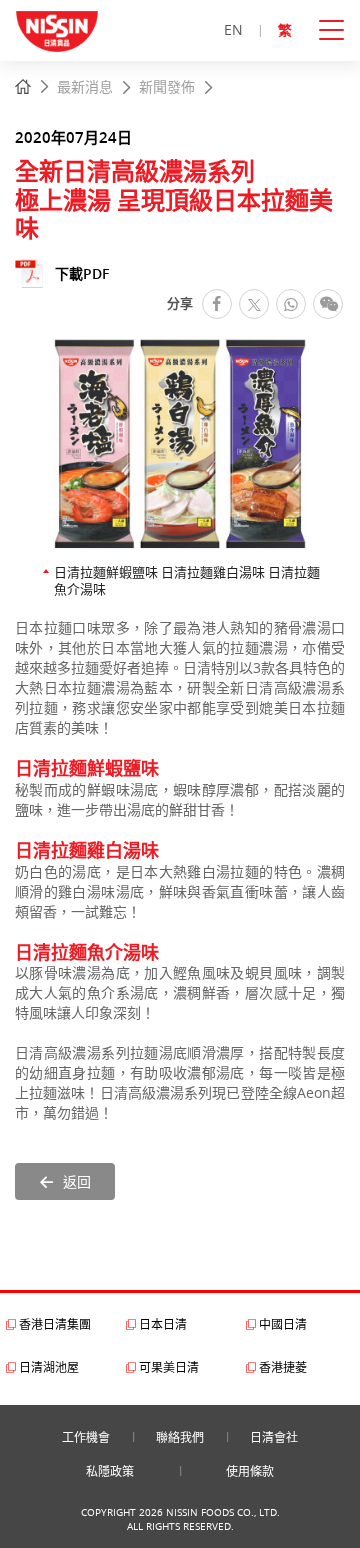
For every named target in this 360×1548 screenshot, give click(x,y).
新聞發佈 (167, 87)
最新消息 (85, 87)
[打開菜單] (339, 30)
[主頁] (23, 87)
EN (233, 29)
